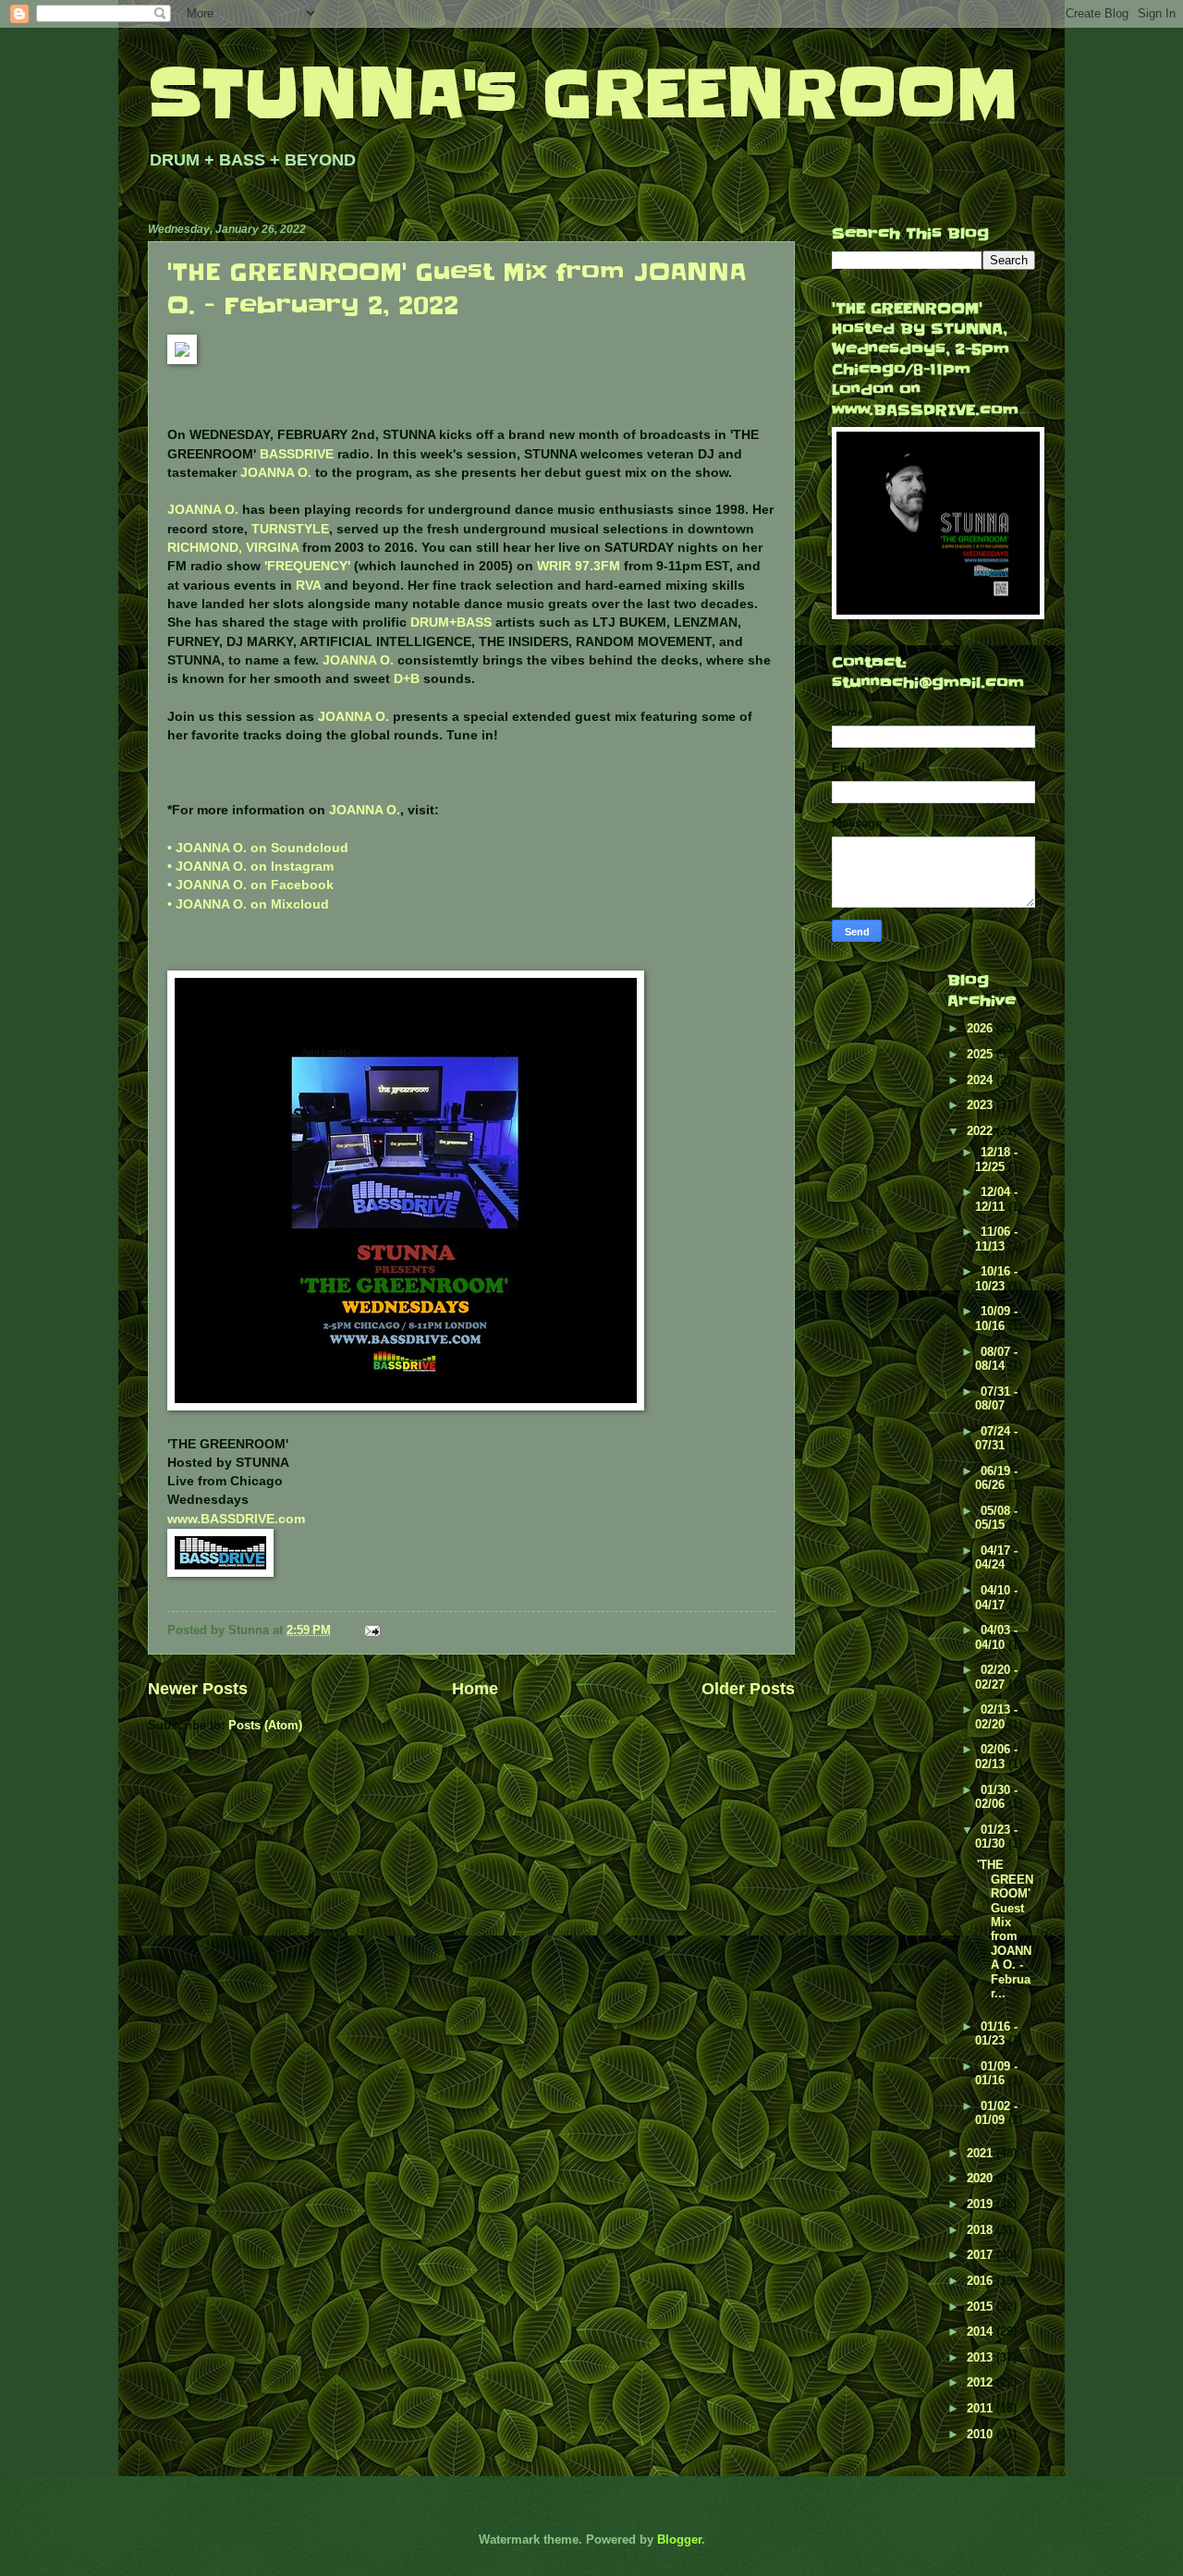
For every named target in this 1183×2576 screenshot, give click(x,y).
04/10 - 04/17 (996, 1597)
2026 (982, 1028)
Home (475, 1689)
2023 (982, 1105)
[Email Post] (372, 1630)
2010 (982, 2434)
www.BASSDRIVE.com (236, 1519)
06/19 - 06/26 (996, 1478)
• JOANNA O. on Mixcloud (248, 904)
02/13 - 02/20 (996, 1716)
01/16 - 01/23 (996, 2033)
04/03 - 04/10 (996, 1637)
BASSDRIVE (297, 454)
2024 (982, 1080)
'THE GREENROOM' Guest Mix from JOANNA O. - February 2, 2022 (457, 289)
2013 (982, 2357)
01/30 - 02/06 (996, 1797)
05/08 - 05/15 (996, 1518)
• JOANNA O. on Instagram (250, 867)
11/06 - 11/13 (996, 1239)
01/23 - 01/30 (996, 1837)
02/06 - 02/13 (996, 1756)
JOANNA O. (276, 473)
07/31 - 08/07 (996, 1398)
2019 (982, 2204)
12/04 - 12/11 (996, 1199)
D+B (407, 679)
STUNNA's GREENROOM (583, 94)
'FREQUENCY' (307, 566)
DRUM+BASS (451, 623)
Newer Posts (198, 1689)
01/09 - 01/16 (996, 2073)
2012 (982, 2382)
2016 (982, 2281)
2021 (982, 2153)
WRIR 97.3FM (579, 566)
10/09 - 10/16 (996, 1318)
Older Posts (748, 1689)
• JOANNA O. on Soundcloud (258, 848)
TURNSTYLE (290, 529)
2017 (982, 2255)
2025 (982, 1054)
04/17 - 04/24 (996, 1557)
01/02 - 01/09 (996, 2113)
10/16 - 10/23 (996, 1278)
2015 (982, 2307)
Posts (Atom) (265, 1725)
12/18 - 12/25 (996, 1159)
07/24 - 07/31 (996, 1438)
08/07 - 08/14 (996, 1359)
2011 (982, 2408)
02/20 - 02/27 (996, 1677)
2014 (982, 2332)
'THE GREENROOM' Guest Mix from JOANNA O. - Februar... (1005, 1929)
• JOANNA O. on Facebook (250, 885)
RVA (308, 586)
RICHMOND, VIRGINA (233, 548)
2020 (982, 2178)
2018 (982, 2230)
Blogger (679, 2539)
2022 (982, 1131)
